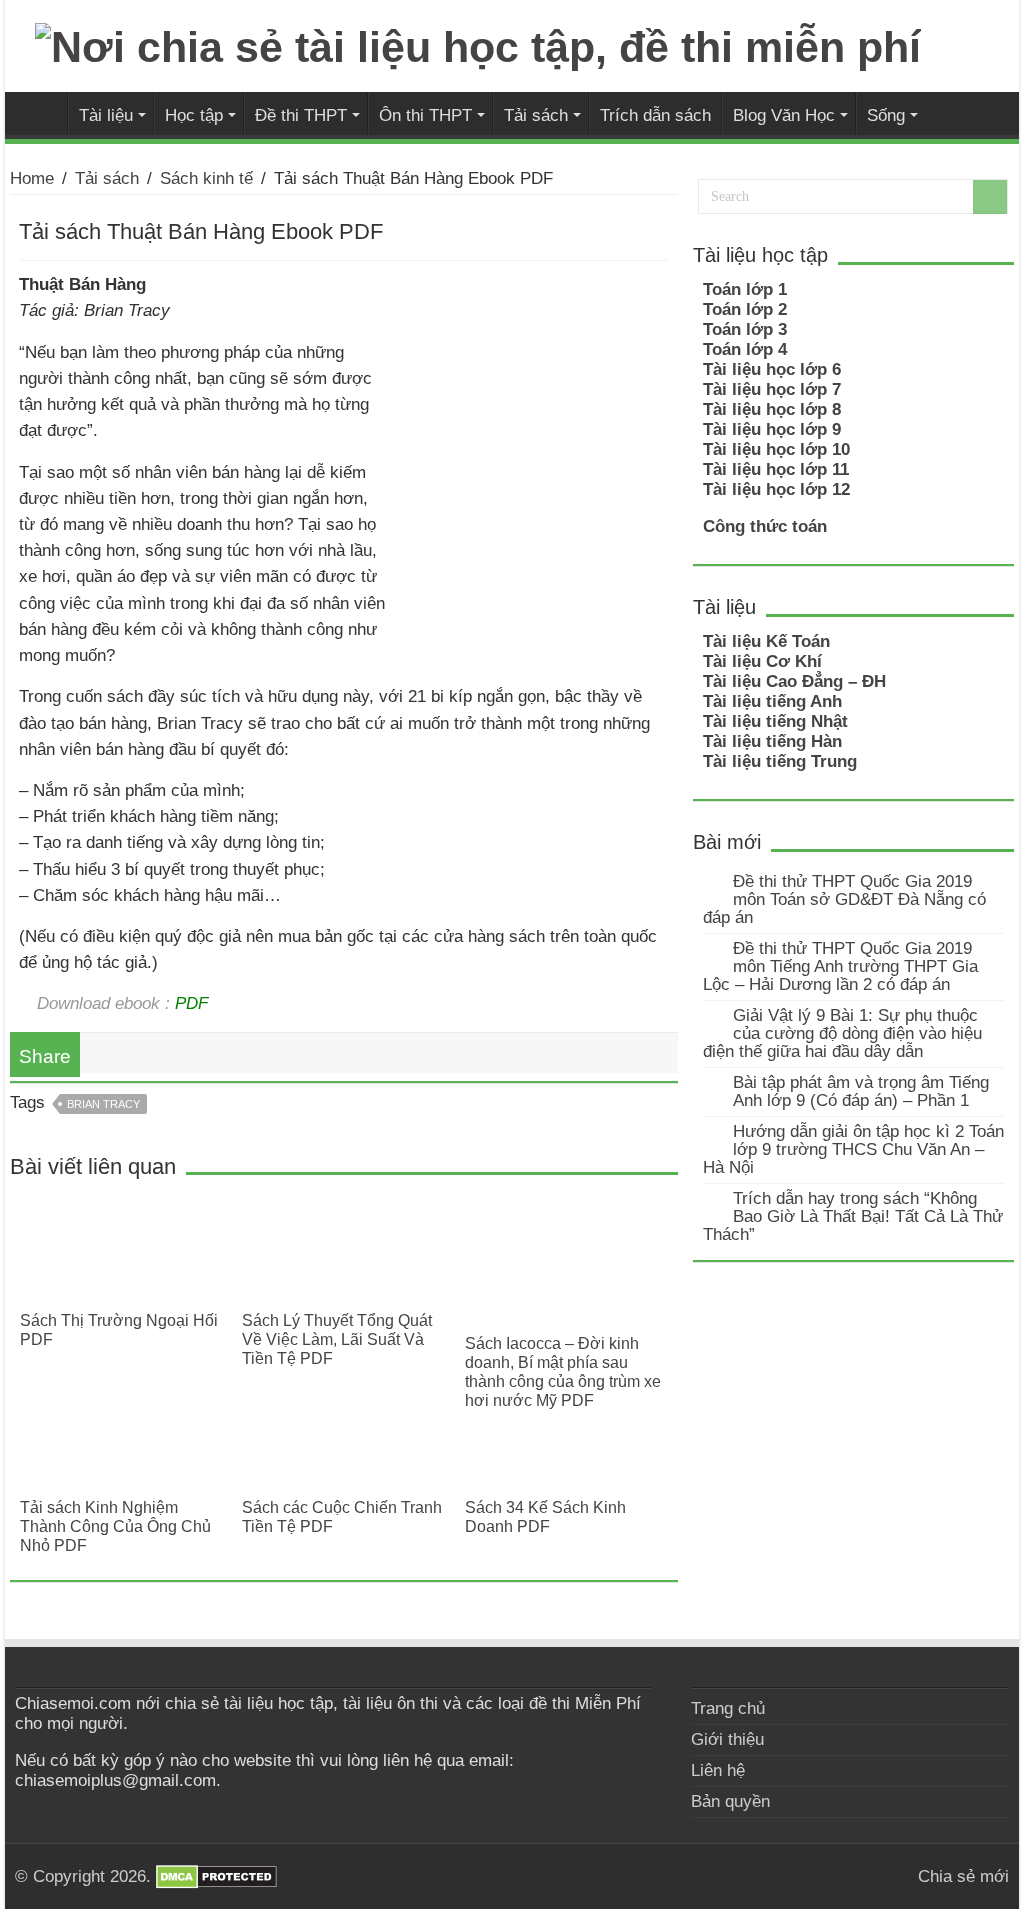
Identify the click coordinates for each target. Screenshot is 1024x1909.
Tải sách (536, 115)
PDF (191, 1003)
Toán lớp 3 (745, 329)
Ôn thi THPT (425, 115)
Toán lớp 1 (745, 289)
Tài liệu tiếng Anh (772, 701)
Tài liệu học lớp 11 (776, 469)
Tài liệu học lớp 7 (772, 389)
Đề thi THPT (301, 115)
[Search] (990, 197)
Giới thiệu (727, 1739)
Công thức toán (765, 526)
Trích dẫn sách (655, 115)
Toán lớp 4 (745, 349)
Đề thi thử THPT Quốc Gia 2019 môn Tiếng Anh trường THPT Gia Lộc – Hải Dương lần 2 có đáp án (840, 966)
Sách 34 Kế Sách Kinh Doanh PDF (545, 1516)
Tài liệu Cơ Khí (762, 661)
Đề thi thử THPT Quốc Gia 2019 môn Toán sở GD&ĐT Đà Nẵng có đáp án (844, 899)
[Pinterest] (893, 1876)
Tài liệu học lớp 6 (772, 369)
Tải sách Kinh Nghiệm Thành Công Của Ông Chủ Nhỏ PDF (115, 1526)
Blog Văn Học (784, 115)
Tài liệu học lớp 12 (776, 489)
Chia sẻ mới (41, 113)
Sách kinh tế (206, 178)
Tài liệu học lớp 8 (772, 409)
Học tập (194, 115)
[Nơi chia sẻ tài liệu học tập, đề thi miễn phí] (478, 44)
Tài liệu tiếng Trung (780, 761)
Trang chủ (728, 1708)
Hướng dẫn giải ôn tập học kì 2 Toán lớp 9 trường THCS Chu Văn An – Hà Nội (853, 1149)
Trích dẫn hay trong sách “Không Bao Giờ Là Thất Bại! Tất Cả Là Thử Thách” (853, 1216)
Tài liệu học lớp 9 (772, 429)
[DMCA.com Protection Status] (216, 1876)
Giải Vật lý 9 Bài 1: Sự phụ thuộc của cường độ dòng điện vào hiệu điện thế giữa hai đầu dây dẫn (842, 1033)
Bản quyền (730, 1801)
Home (32, 178)
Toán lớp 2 (745, 309)
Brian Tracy (103, 1104)
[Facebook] (874, 1876)
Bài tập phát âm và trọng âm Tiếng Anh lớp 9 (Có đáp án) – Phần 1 (861, 1091)
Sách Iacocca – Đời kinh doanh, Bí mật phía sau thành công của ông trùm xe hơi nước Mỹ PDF (563, 1371)
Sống (886, 115)
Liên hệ (718, 1770)
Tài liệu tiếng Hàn (772, 741)
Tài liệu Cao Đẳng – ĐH (794, 681)
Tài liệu (106, 115)
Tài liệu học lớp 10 (776, 449)
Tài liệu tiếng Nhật (775, 721)
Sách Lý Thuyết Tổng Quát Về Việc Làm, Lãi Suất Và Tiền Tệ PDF (337, 1339)
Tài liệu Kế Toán (766, 641)
